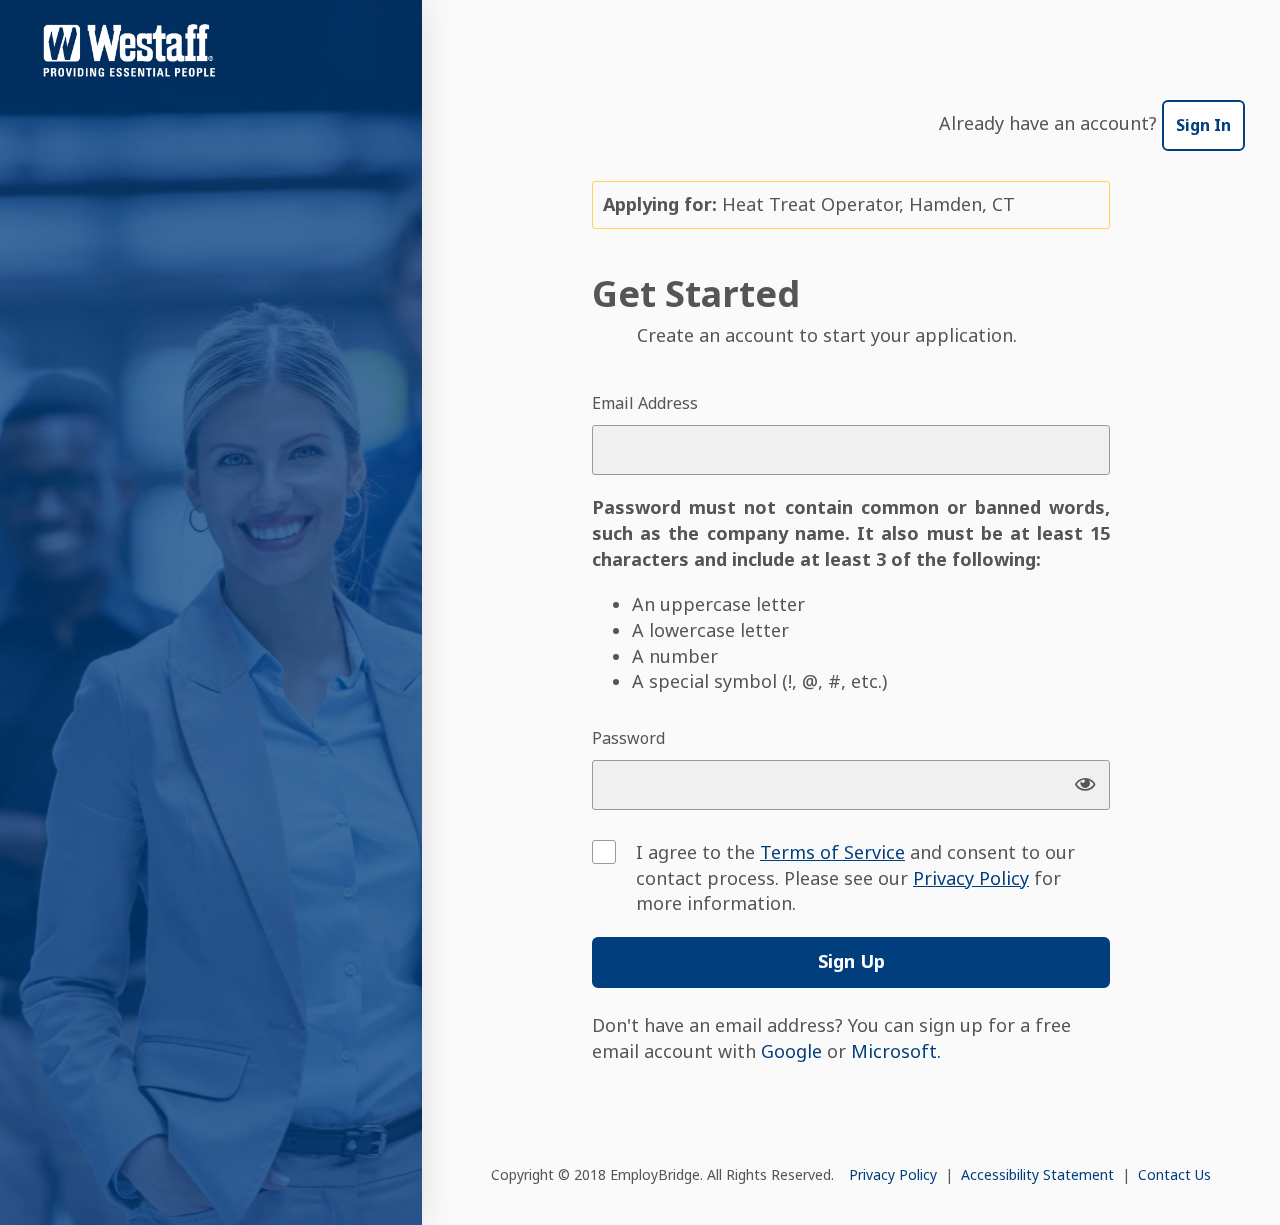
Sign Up (851, 961)
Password (628, 738)
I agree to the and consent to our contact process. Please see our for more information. (855, 877)
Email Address (645, 403)
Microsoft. (896, 1051)
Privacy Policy (895, 1174)
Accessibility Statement (1039, 1174)
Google (791, 1051)
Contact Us (1174, 1174)
